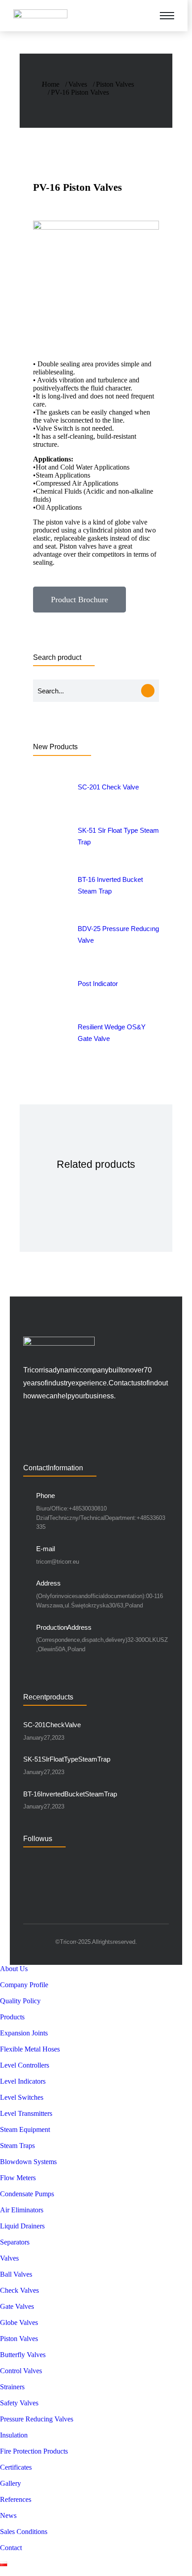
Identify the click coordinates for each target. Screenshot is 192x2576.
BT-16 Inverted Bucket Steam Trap (70, 1794)
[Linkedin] (28, 1861)
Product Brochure (79, 600)
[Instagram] (65, 1861)
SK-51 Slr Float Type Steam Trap (67, 1759)
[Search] (148, 691)
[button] (140, 16)
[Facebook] (46, 1861)
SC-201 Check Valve (52, 1725)
